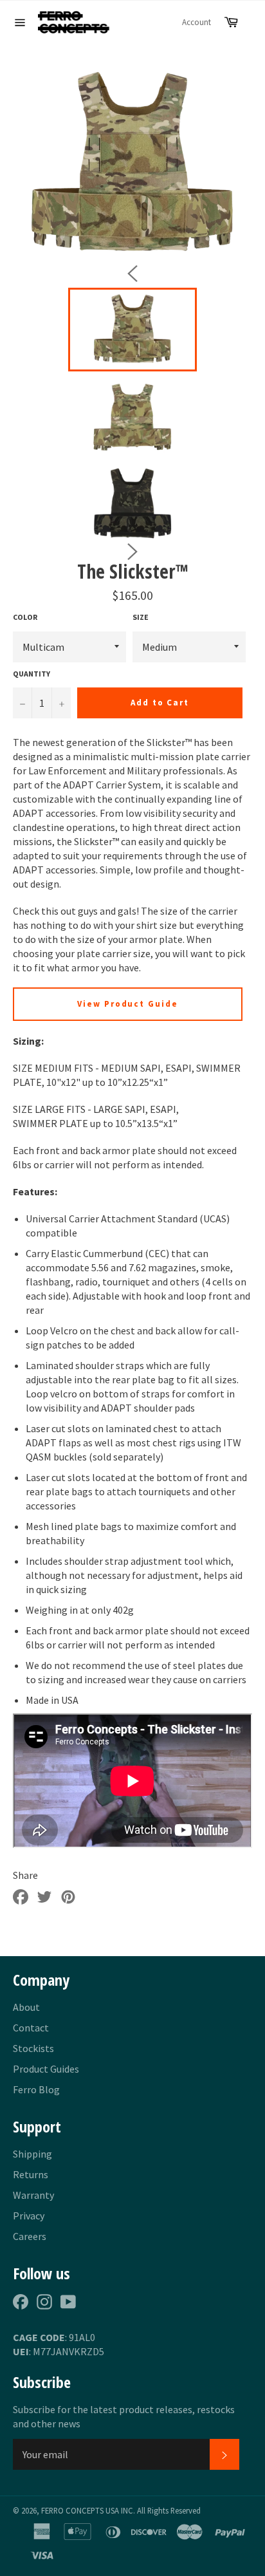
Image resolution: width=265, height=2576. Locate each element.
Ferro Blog (36, 2089)
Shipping (32, 2154)
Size (141, 617)
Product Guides (46, 2069)
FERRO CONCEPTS (72, 2510)
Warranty (33, 2195)
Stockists (33, 2048)
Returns (31, 2174)
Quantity (32, 674)
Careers (30, 2236)
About (26, 2007)
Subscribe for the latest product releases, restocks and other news (124, 2416)
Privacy (29, 2216)
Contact (31, 2028)
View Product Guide (128, 1004)
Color (25, 617)
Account (196, 22)
